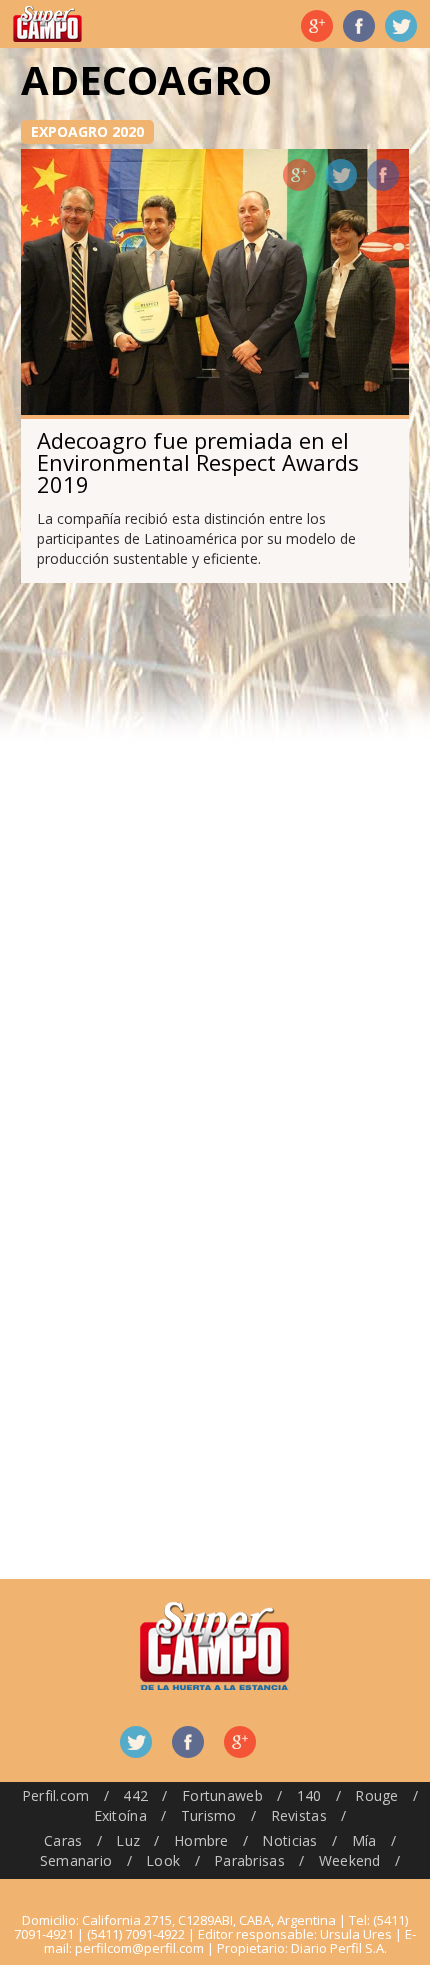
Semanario (76, 1860)
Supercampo (47, 24)
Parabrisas (249, 1860)
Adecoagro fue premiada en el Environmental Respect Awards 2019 (198, 462)
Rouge (376, 1795)
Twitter (401, 26)
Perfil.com (56, 1795)
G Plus (317, 26)
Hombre (201, 1840)
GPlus (299, 175)
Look (163, 1860)
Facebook (359, 26)
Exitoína (120, 1815)
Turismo (209, 1815)
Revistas (299, 1815)
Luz (128, 1840)
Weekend (350, 1860)
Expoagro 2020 (87, 131)
